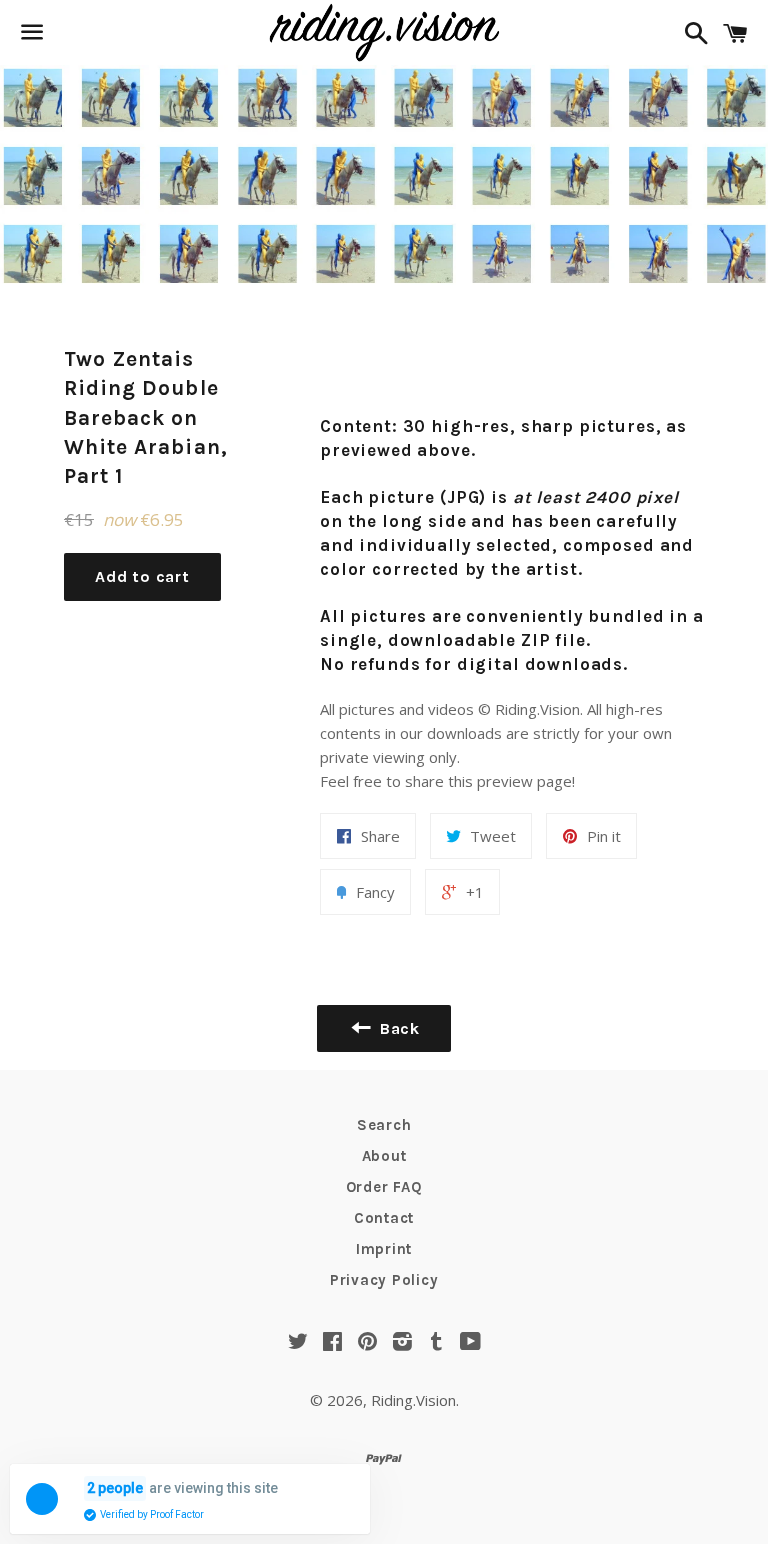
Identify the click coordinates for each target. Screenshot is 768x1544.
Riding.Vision (413, 1400)
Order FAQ (384, 1187)
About (384, 1156)
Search (384, 1125)
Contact (384, 1218)
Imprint (384, 1249)
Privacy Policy (384, 1280)
